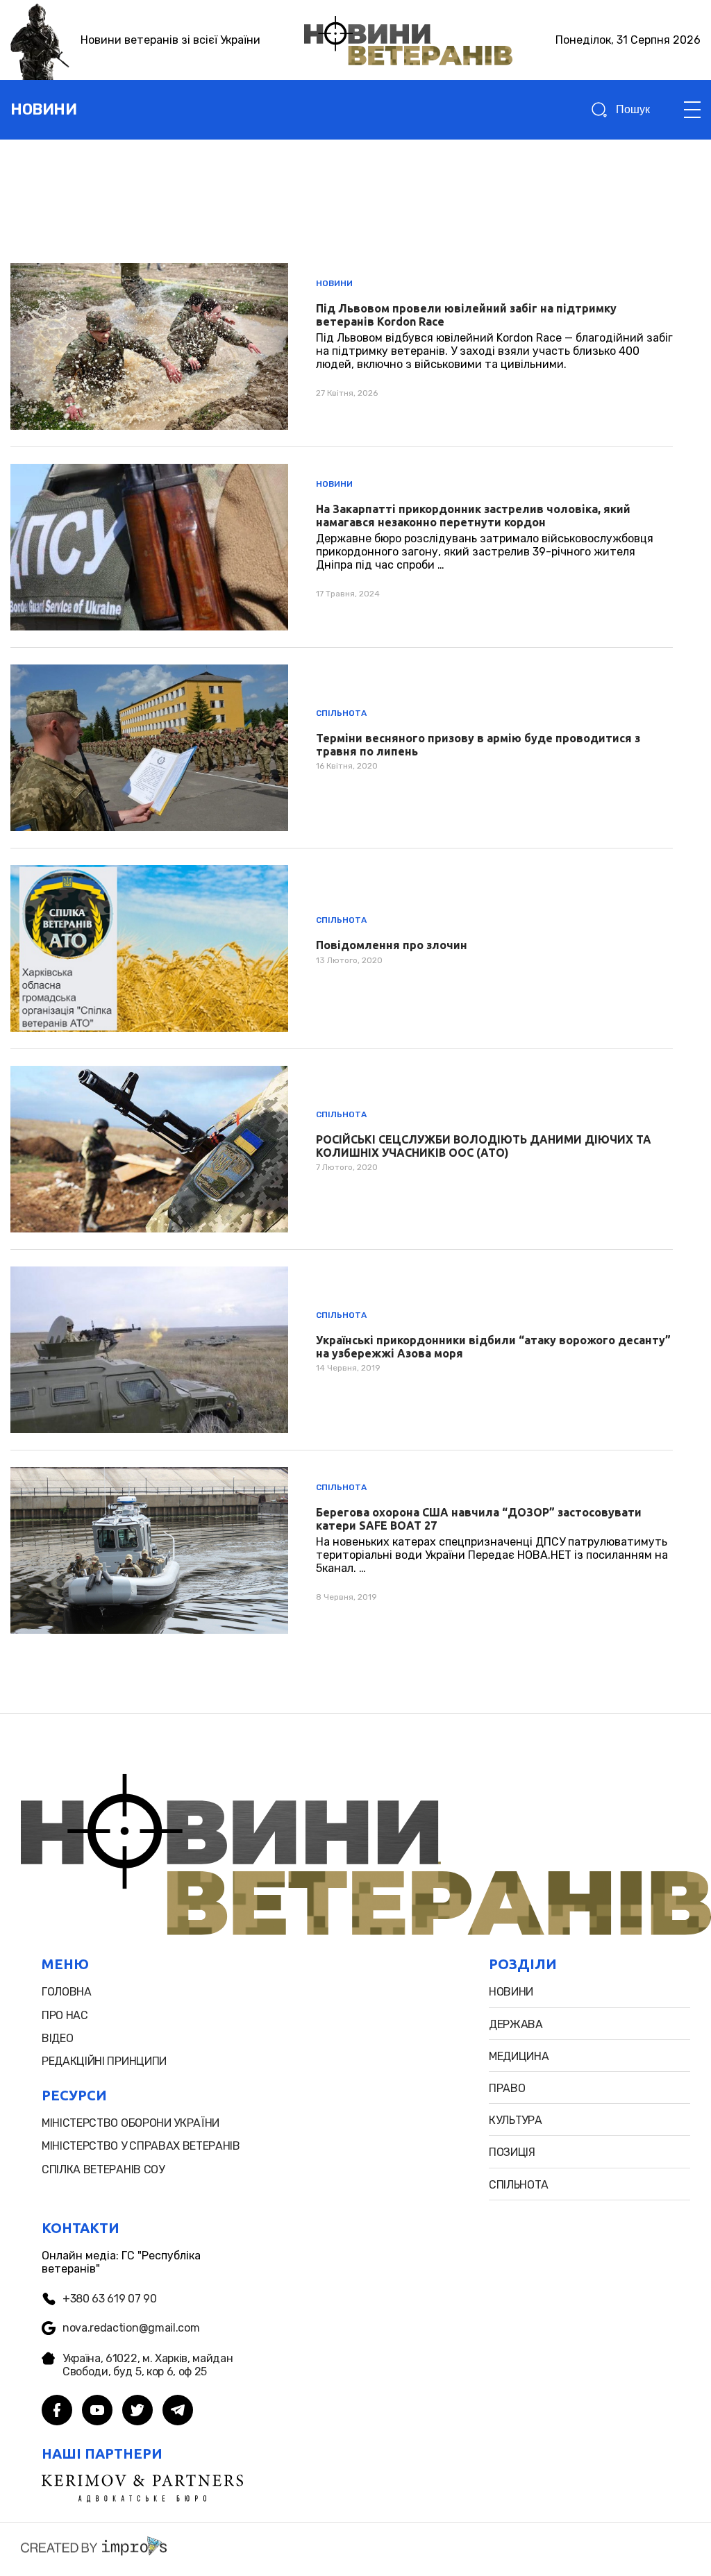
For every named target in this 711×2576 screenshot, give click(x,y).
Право (507, 2088)
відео (57, 2038)
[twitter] (137, 2411)
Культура (515, 2120)
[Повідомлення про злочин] (342, 948)
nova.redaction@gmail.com (131, 2328)
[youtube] (97, 2411)
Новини (334, 283)
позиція (512, 2152)
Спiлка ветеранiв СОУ (103, 2169)
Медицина (519, 2056)
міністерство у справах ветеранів (141, 2146)
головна (67, 1992)
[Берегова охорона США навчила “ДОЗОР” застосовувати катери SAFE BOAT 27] (342, 1550)
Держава (516, 2024)
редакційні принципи (104, 2061)
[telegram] (178, 2411)
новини (43, 109)
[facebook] (57, 2411)
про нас (65, 2015)
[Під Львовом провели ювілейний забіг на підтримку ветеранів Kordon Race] (342, 346)
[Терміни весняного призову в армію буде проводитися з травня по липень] (342, 748)
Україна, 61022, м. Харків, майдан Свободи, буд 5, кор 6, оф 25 (148, 2365)
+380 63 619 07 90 (110, 2299)
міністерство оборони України (131, 2123)
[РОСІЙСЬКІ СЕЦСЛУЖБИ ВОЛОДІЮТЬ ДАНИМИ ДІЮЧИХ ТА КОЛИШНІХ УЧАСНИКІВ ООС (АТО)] (342, 1149)
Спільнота (341, 713)
